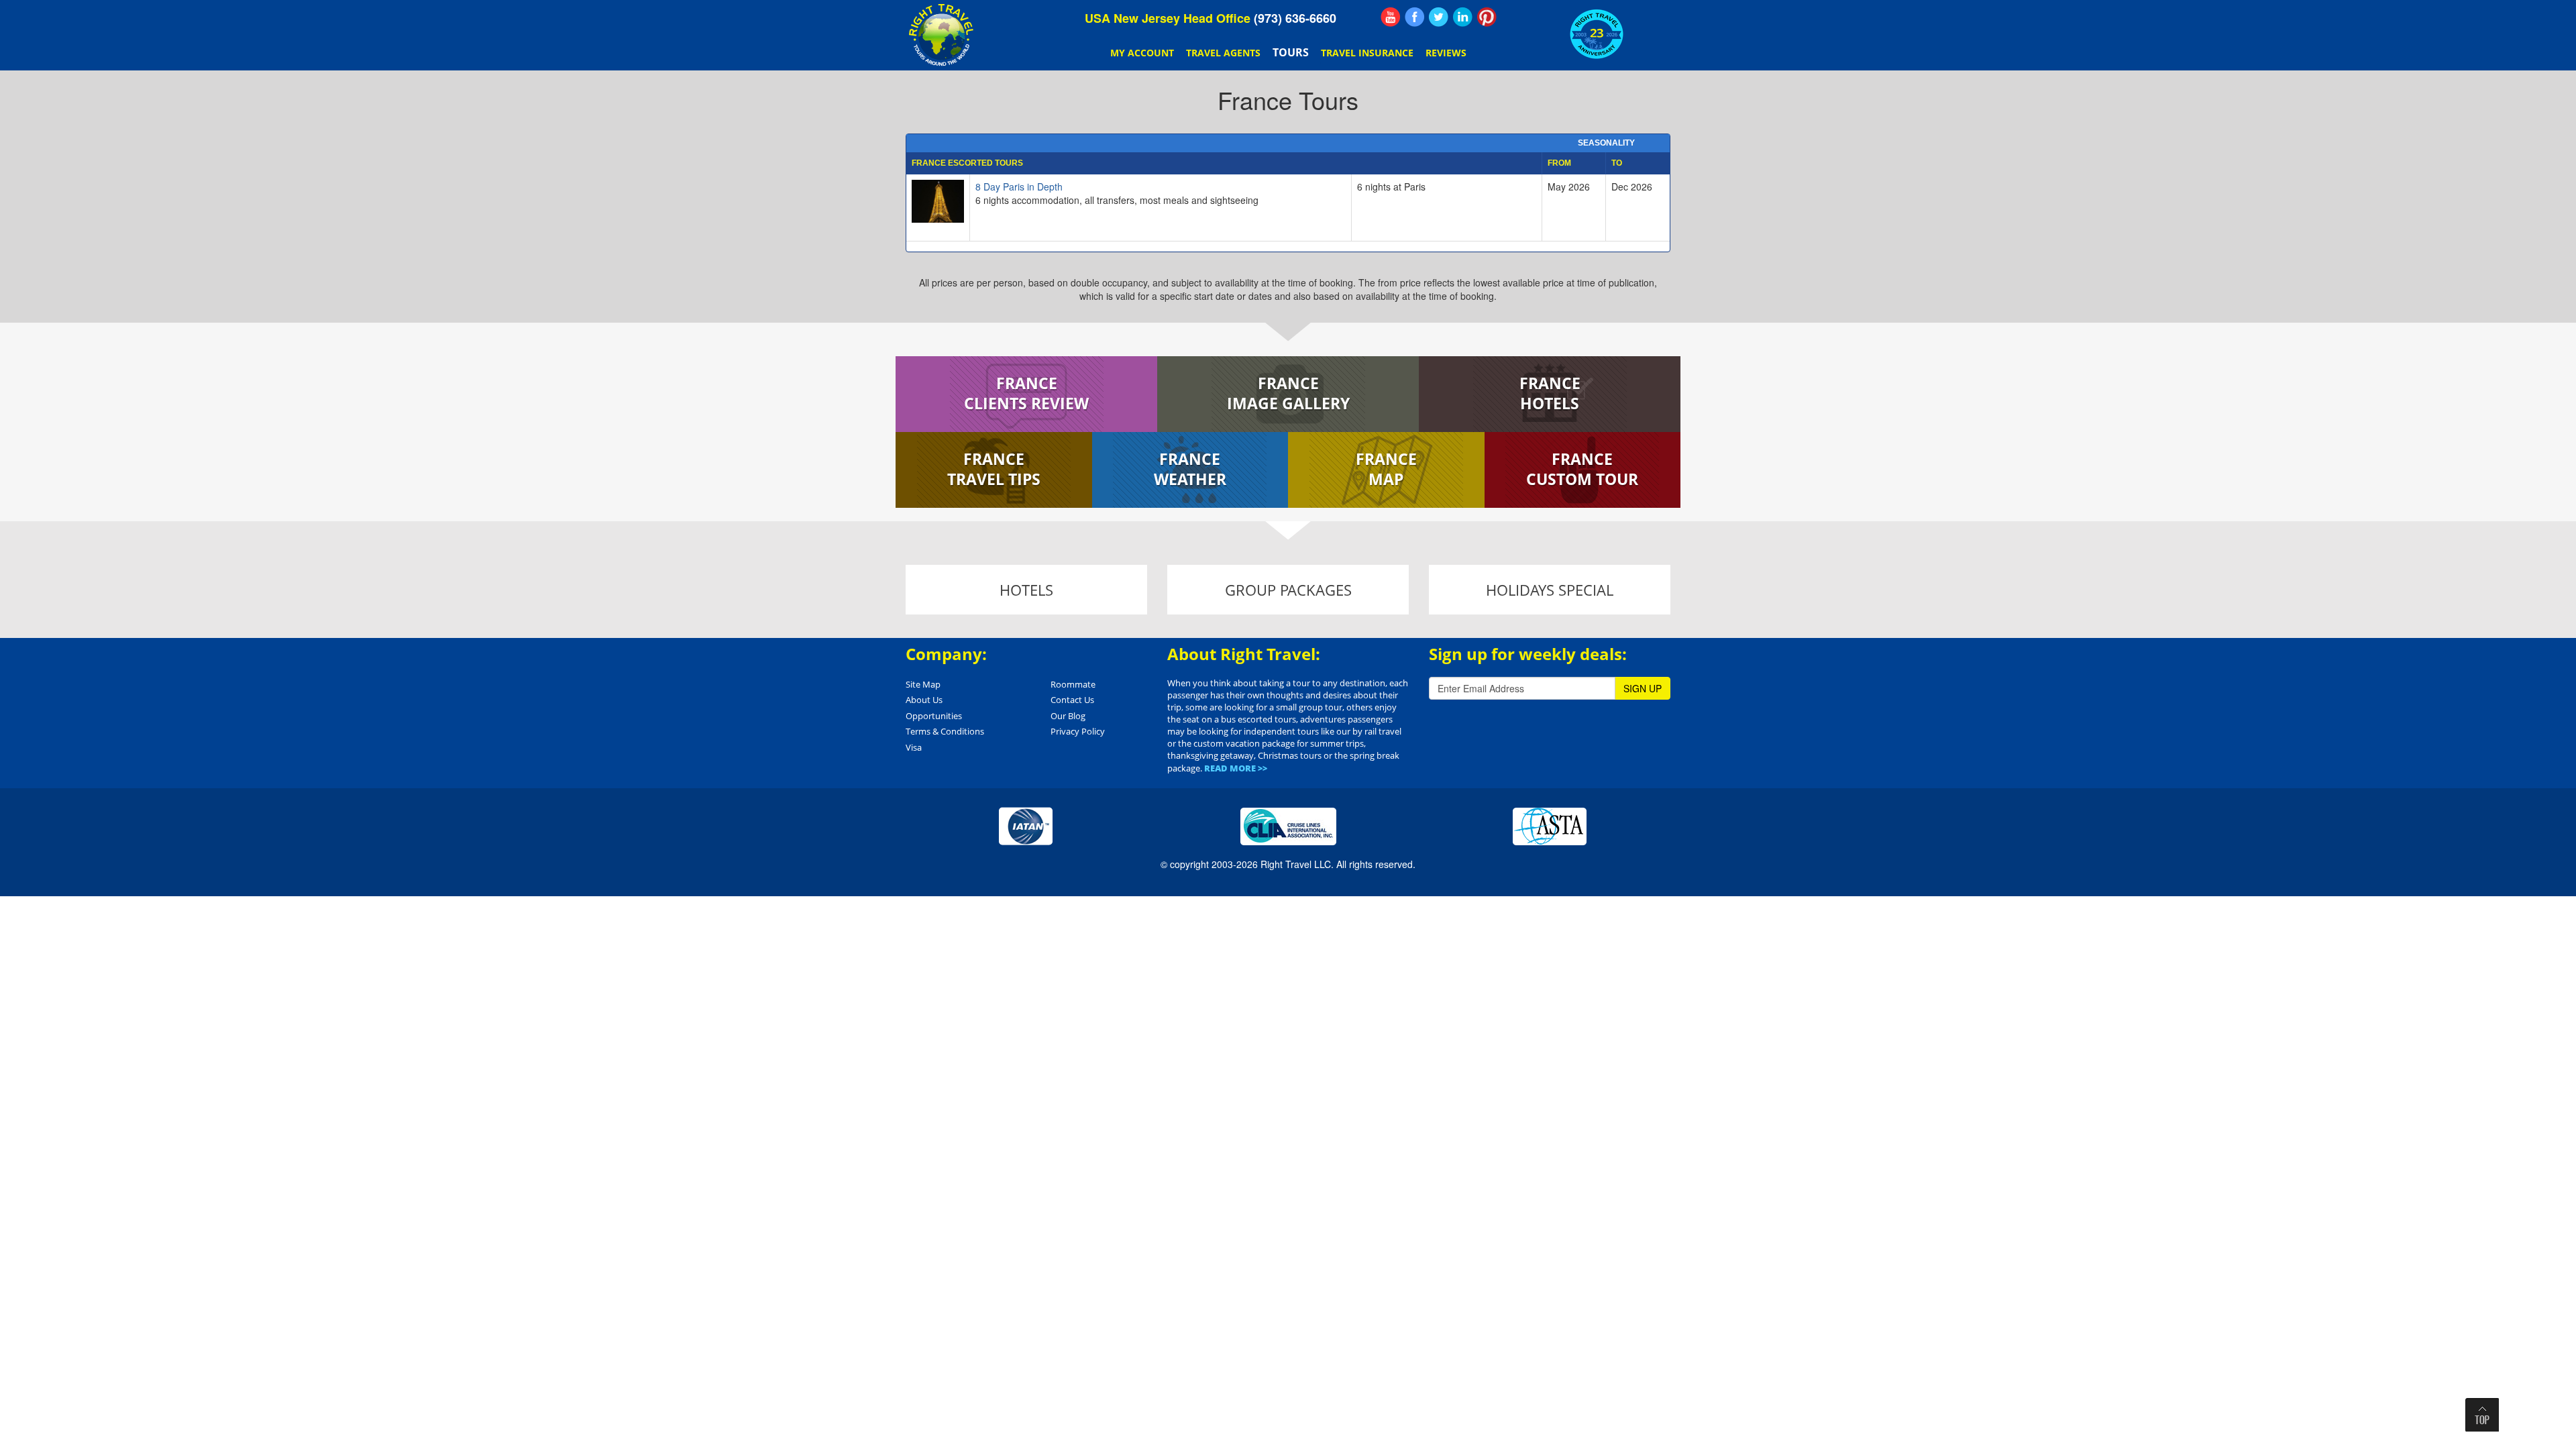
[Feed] (1391, 17)
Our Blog (1068, 716)
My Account (1142, 53)
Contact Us (1072, 700)
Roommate (1073, 684)
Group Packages (1288, 590)
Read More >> (1236, 768)
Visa (914, 747)
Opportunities (934, 716)
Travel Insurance (1367, 53)
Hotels (1026, 590)
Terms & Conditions (945, 731)
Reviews (1446, 53)
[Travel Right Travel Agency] (1463, 17)
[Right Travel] (943, 35)
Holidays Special (1550, 590)
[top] (2482, 1415)
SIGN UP (1643, 688)
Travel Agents (1223, 53)
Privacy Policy (1078, 731)
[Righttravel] (1439, 17)
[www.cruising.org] (1288, 825)
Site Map (923, 684)
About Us (924, 700)
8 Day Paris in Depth (1019, 186)
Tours (1291, 52)
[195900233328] (1415, 17)
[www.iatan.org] (1026, 825)
